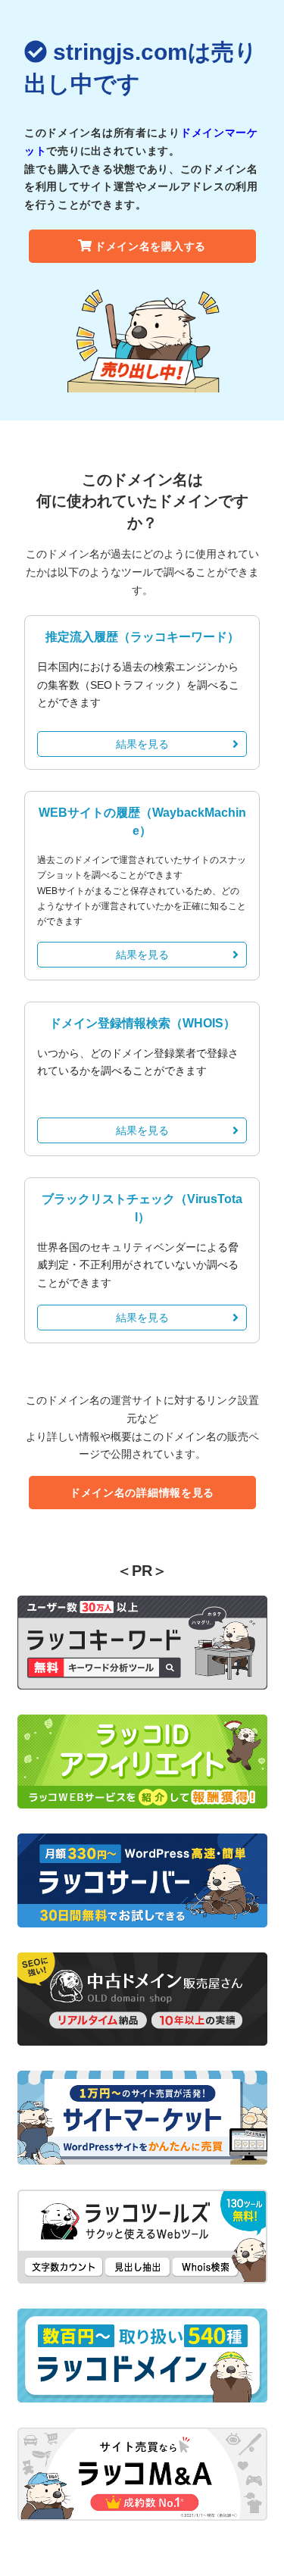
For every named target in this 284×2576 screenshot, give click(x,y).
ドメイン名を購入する (150, 246)
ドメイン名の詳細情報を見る (142, 1493)
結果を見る (142, 744)
